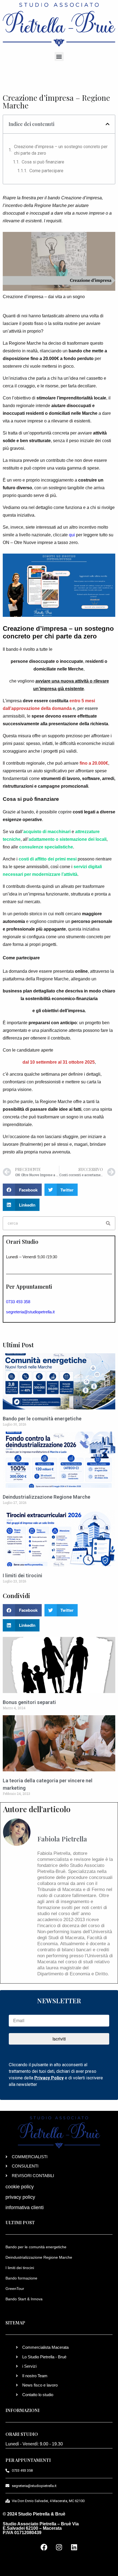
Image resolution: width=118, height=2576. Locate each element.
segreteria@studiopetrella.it (30, 1312)
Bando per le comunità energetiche (42, 1419)
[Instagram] (59, 2547)
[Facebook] (44, 2547)
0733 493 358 (18, 1302)
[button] (59, 57)
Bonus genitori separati (29, 1702)
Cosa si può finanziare (43, 162)
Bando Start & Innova (24, 2299)
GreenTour (15, 2289)
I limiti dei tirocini (23, 1575)
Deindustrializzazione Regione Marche (47, 1497)
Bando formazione (21, 2278)
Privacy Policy (49, 2078)
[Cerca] (108, 1223)
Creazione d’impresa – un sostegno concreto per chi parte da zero (61, 150)
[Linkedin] (74, 2547)
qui (72, 535)
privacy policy (20, 2197)
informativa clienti (25, 2207)
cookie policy (20, 2187)
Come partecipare (46, 171)
